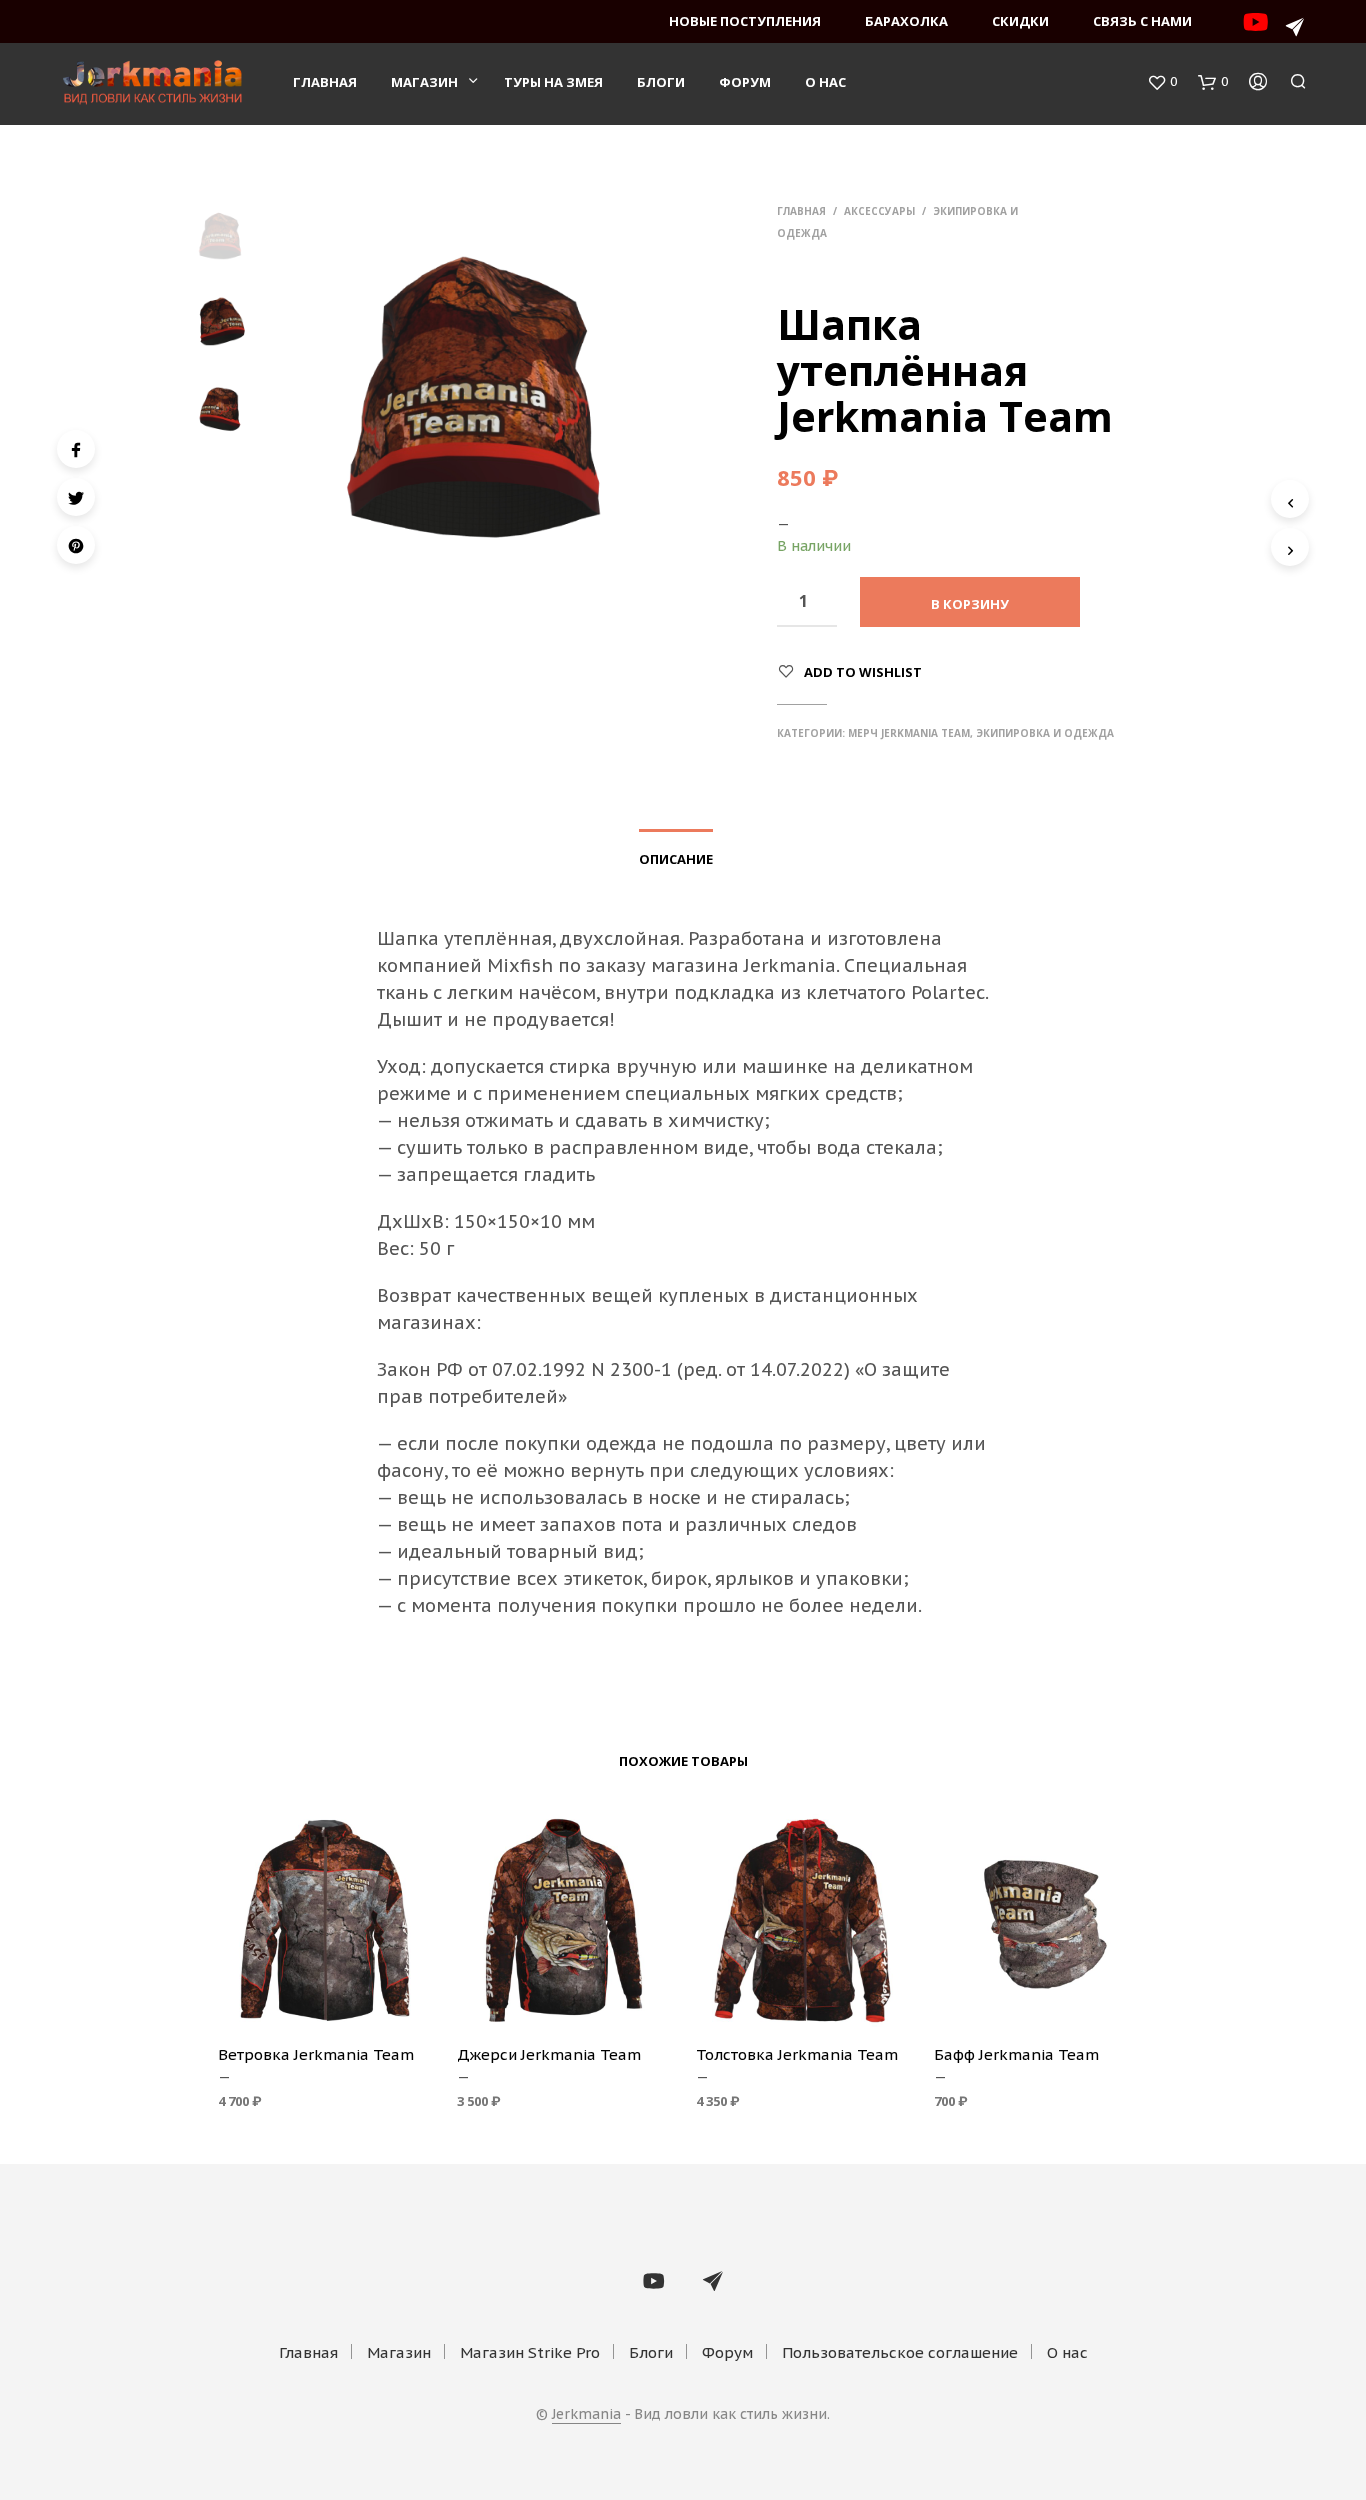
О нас (825, 82)
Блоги (661, 82)
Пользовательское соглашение (900, 2352)
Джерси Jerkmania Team (549, 2054)
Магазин (424, 82)
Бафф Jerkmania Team (1016, 2054)
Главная (325, 82)
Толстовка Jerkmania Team (797, 2054)
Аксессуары (879, 211)
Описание (676, 859)
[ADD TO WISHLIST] (325, 2000)
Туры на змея (553, 82)
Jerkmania (586, 2415)
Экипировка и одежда (1045, 733)
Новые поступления (745, 21)
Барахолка (906, 21)
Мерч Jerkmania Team (909, 733)
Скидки (1020, 21)
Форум (745, 82)
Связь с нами (1142, 21)
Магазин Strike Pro (530, 2352)
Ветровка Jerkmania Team (316, 2054)
